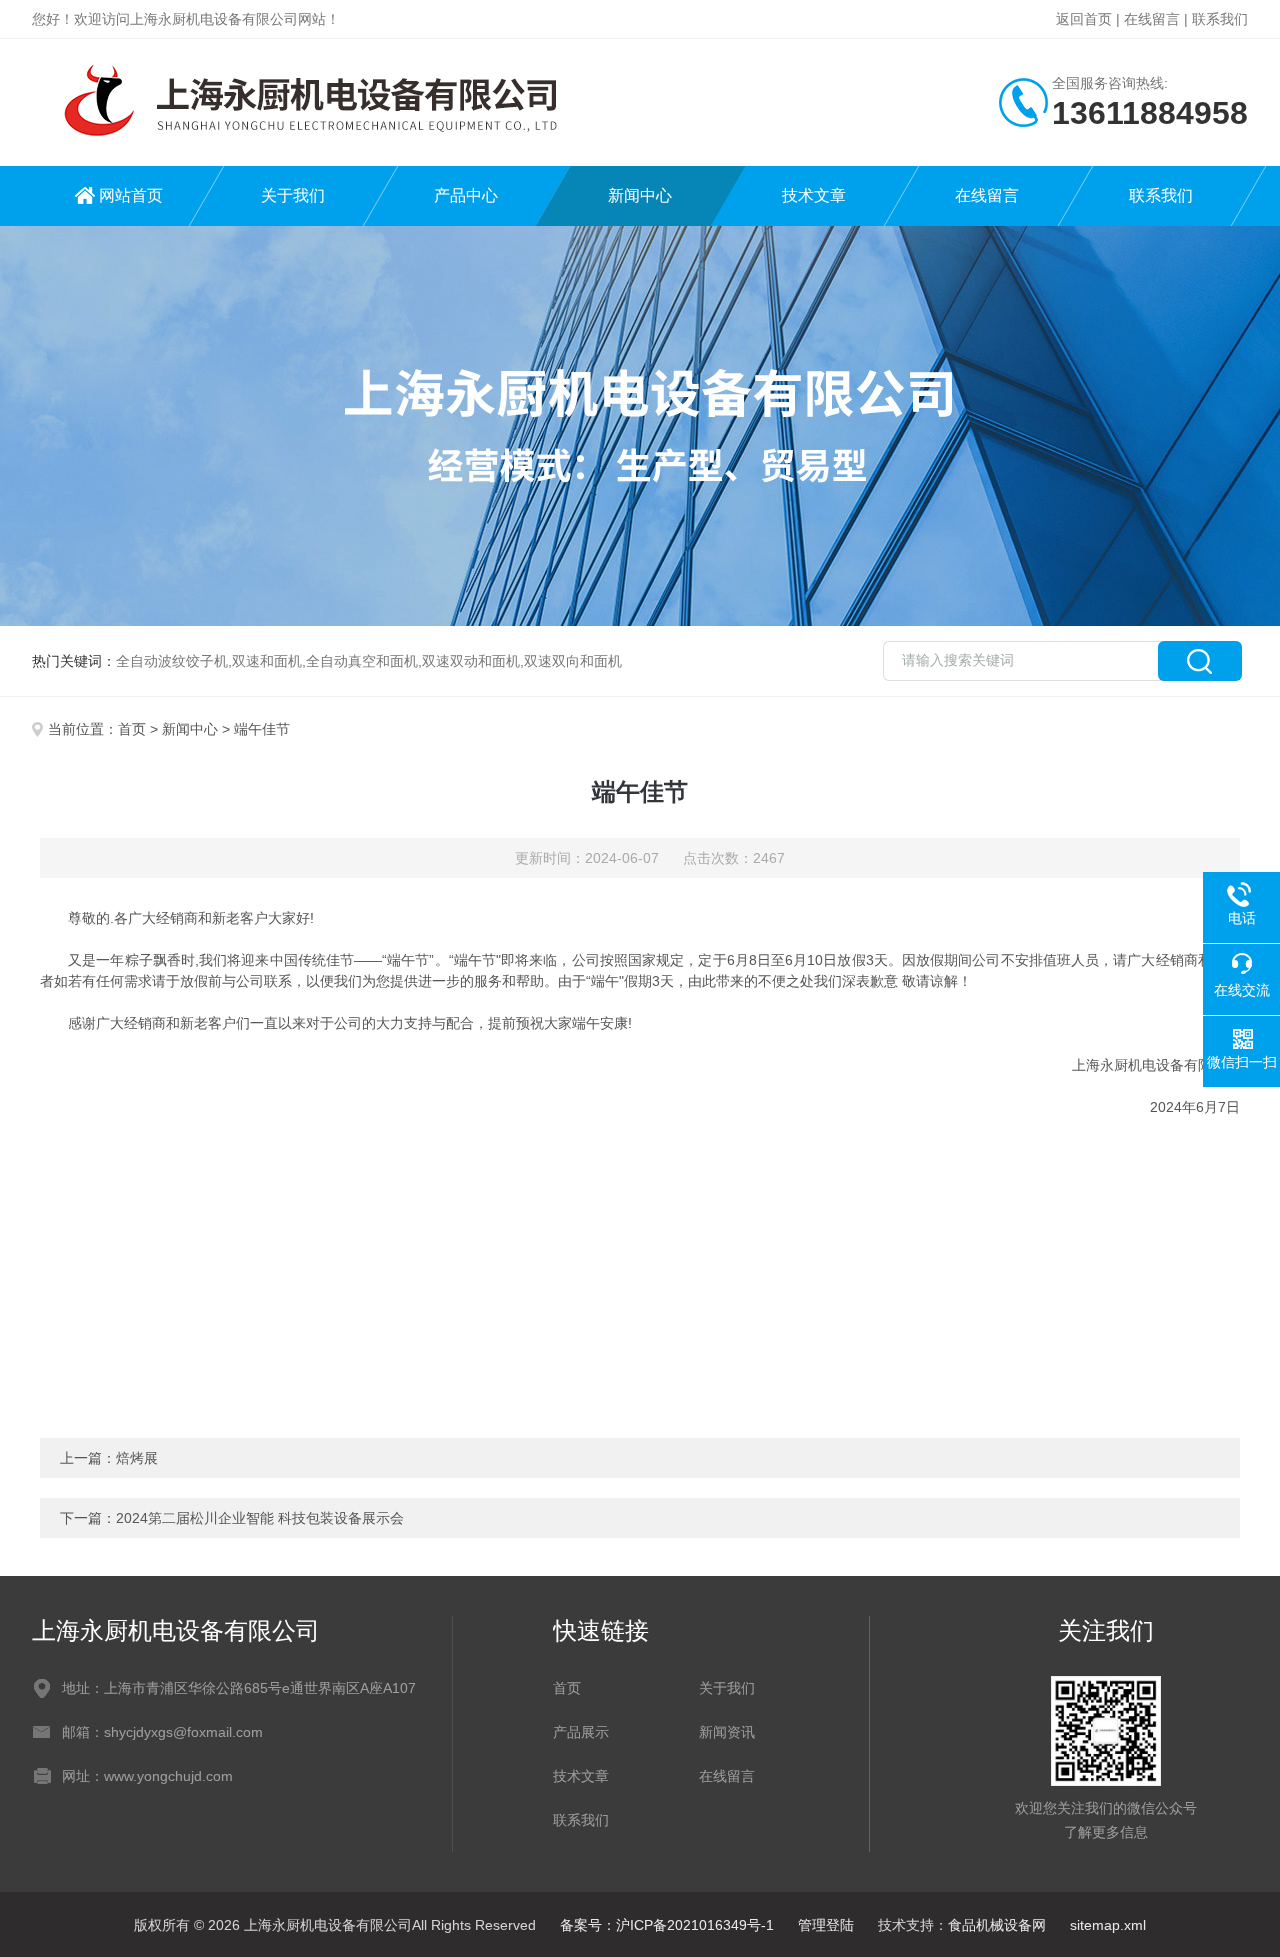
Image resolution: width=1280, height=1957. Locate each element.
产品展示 (581, 1732)
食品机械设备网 (997, 1925)
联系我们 (1220, 19)
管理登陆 (826, 1925)
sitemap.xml (1108, 1925)
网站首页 (131, 195)
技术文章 (814, 195)
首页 (132, 729)
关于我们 (293, 195)
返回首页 (1084, 19)
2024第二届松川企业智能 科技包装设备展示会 (260, 1518)
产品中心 (466, 195)
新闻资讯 (727, 1732)
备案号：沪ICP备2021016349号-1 (667, 1925)
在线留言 (1152, 19)
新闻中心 (640, 195)
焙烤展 (137, 1458)
